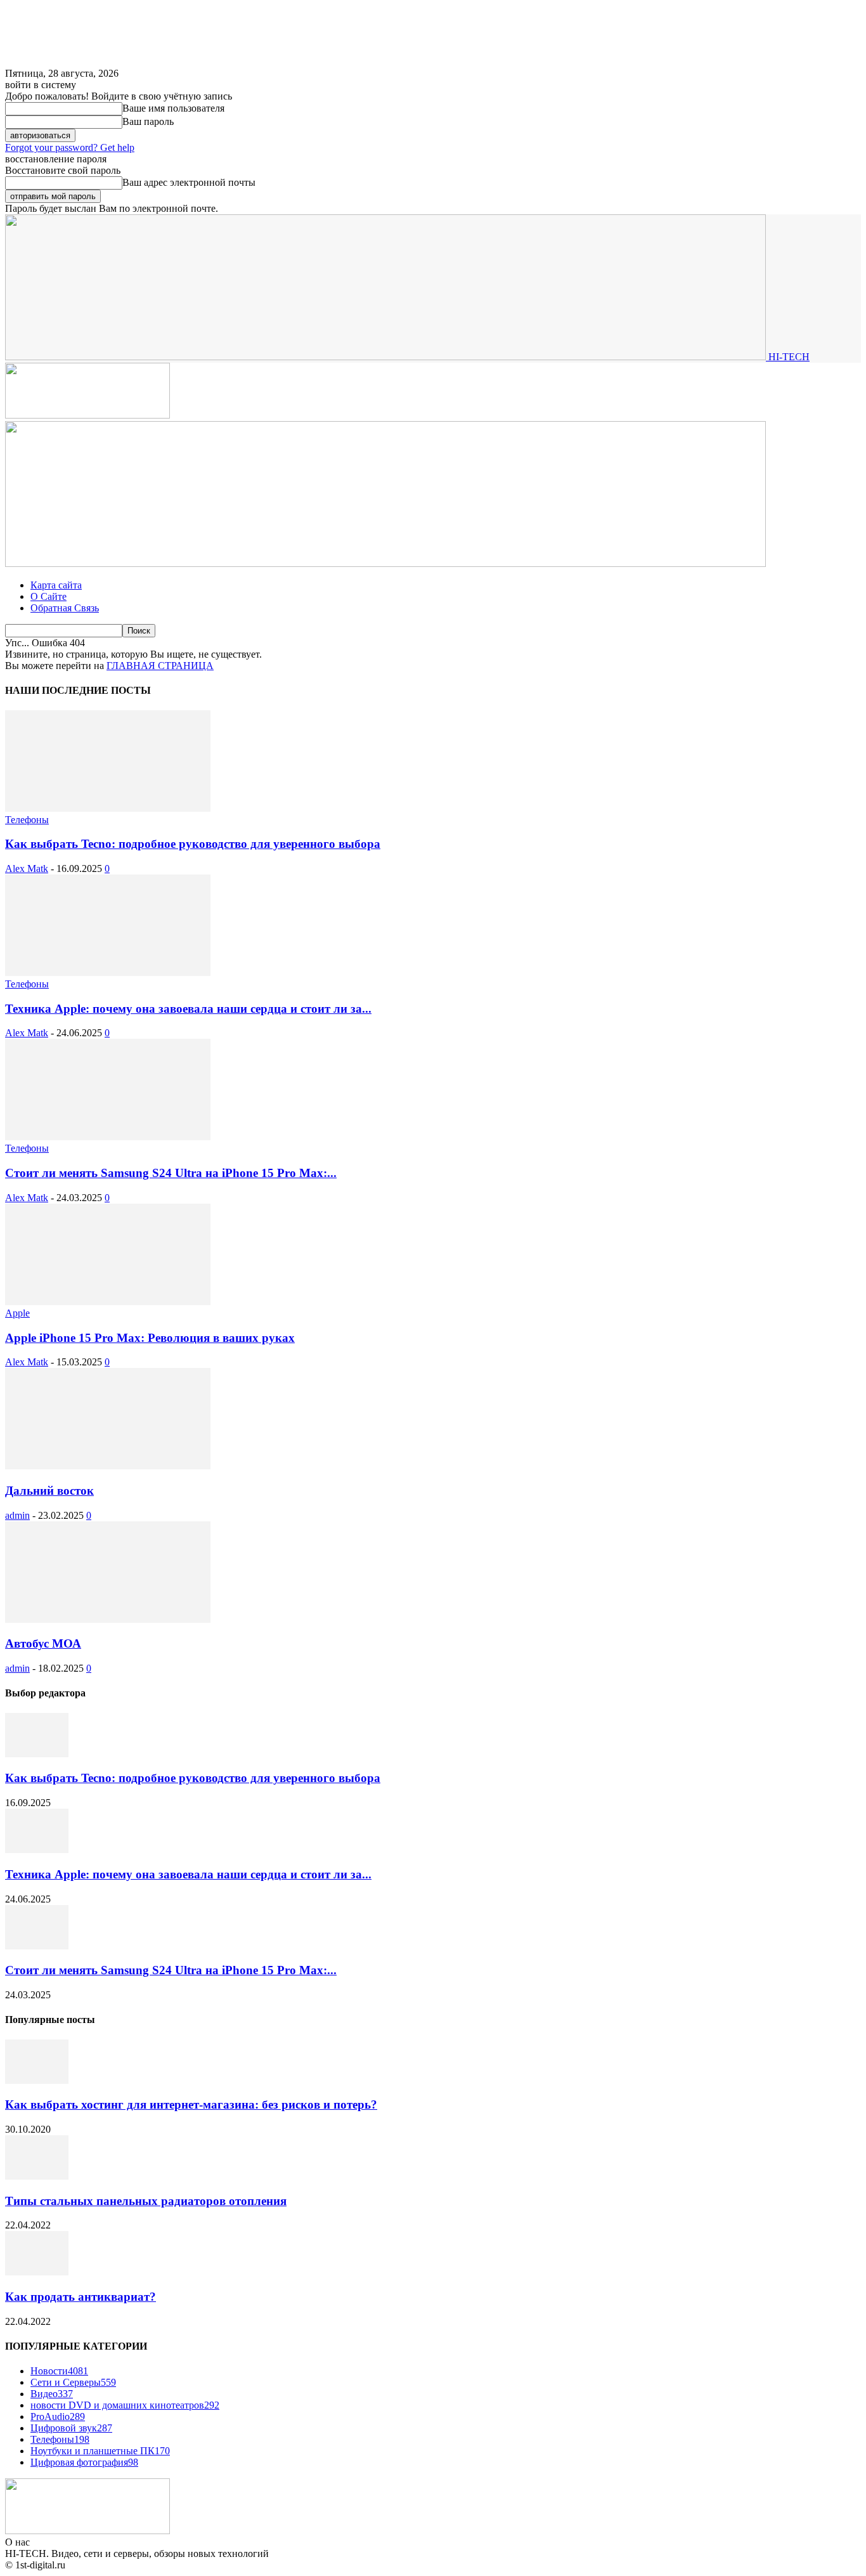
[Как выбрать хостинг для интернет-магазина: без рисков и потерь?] (37, 2080)
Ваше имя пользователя (173, 108)
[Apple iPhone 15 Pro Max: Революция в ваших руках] (108, 1302)
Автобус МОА (43, 1643)
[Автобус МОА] (108, 1619)
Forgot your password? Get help (70, 147)
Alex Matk (27, 868)
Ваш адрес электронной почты (189, 182)
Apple (17, 1313)
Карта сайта (56, 585)
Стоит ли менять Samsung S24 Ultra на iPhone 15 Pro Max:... (171, 1173)
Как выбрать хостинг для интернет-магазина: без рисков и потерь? (191, 2104)
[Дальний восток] (108, 1466)
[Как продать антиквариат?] (37, 2272)
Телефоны (27, 820)
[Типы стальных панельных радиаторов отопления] (37, 2176)
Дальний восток (49, 1491)
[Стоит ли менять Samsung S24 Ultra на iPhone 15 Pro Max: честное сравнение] (108, 1137)
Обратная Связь (65, 608)
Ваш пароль (148, 121)
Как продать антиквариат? (81, 2297)
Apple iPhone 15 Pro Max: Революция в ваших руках (150, 1338)
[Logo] (87, 415)
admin (17, 1515)
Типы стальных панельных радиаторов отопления (146, 2201)
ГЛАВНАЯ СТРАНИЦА (160, 666)
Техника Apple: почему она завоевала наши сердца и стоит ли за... (188, 1009)
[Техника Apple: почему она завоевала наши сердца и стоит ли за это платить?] (108, 973)
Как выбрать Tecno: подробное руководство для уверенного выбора (193, 844)
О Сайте (48, 596)
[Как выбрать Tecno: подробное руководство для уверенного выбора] (108, 808)
